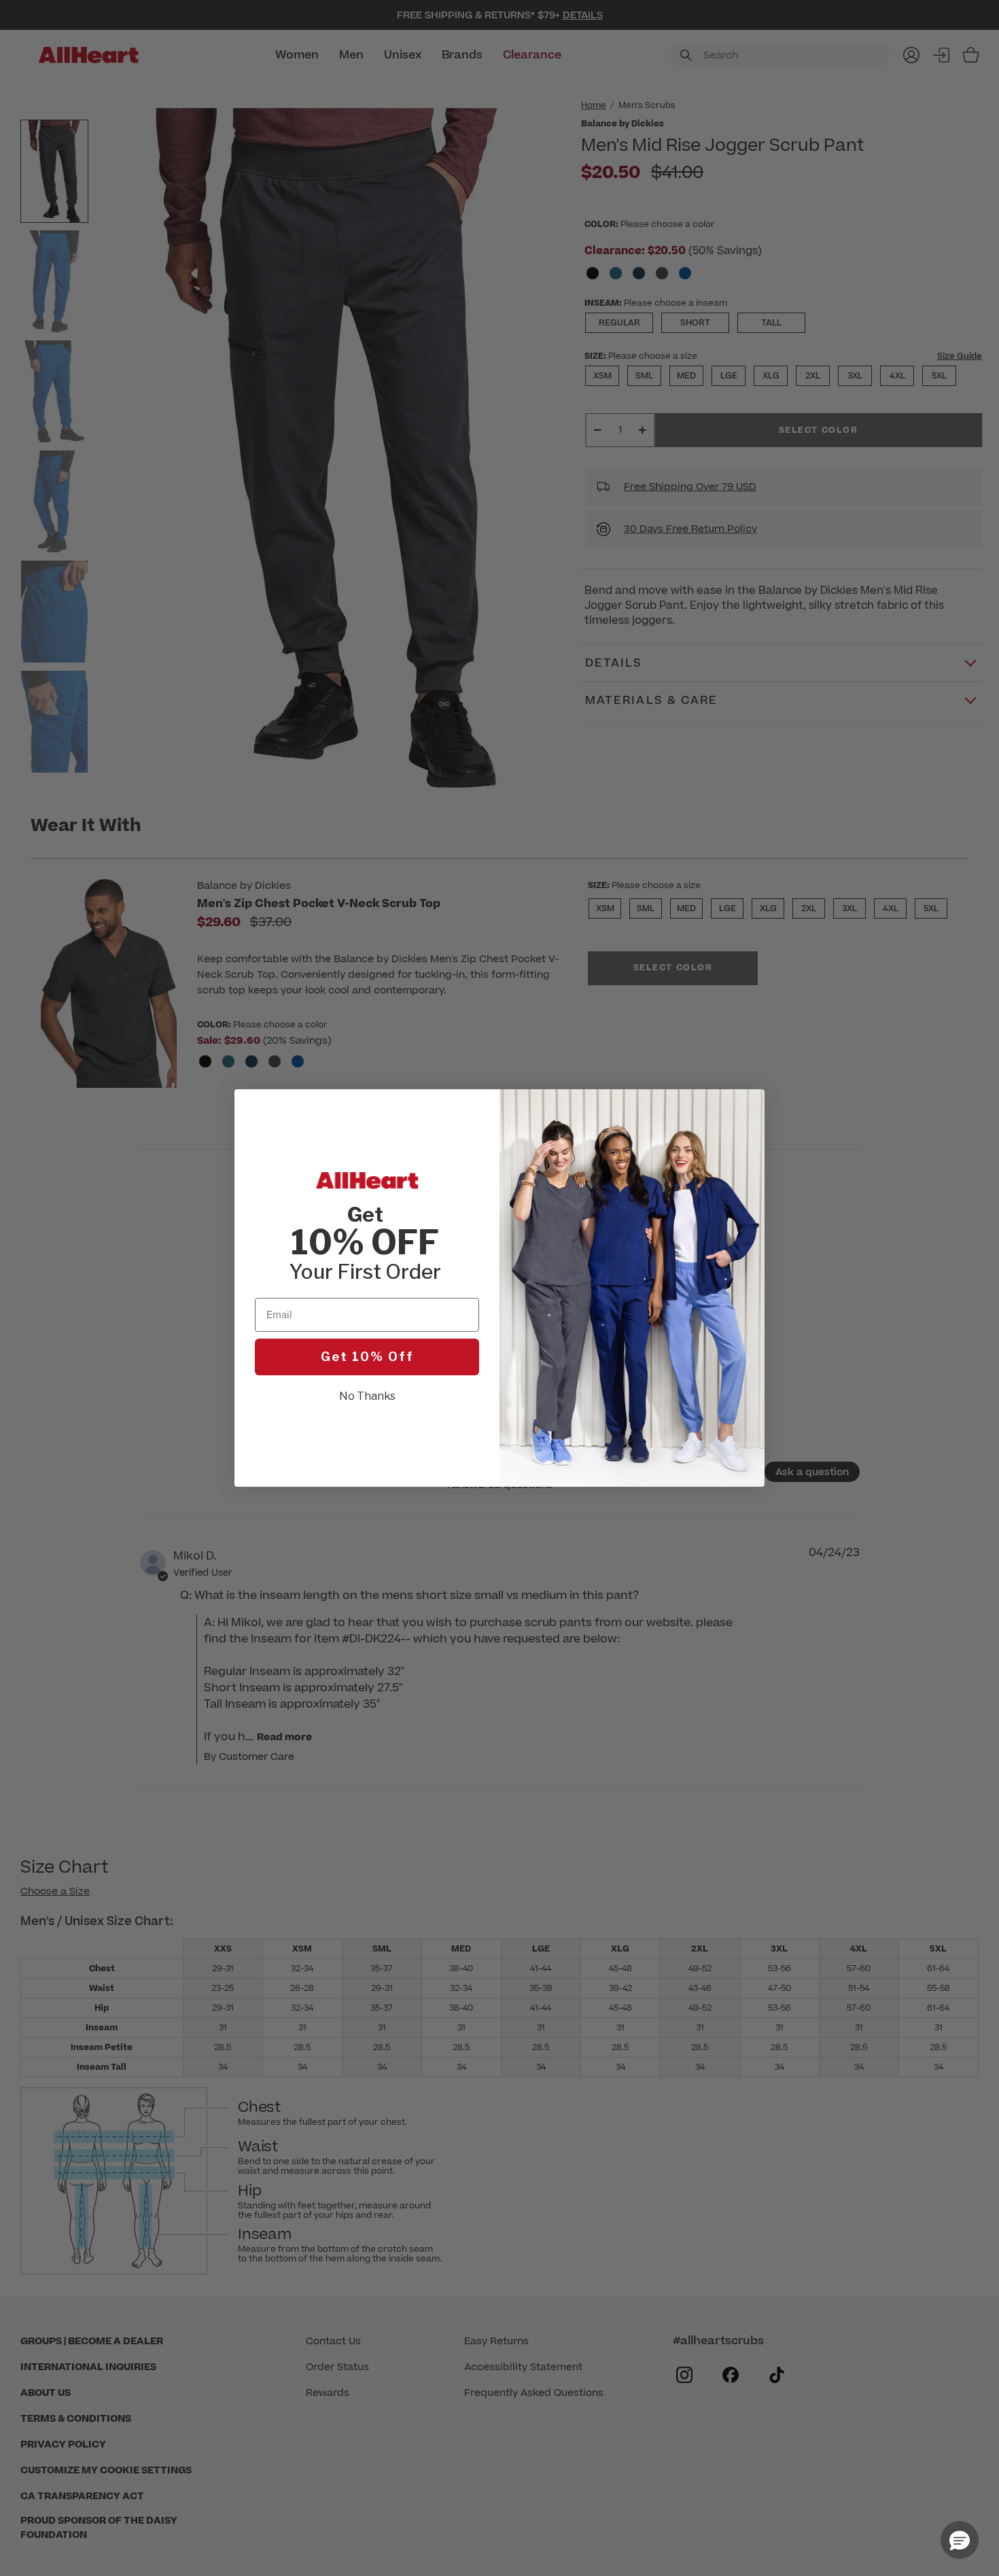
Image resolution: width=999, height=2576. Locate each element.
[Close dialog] (747, 1107)
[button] (960, 2540)
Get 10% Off (367, 1357)
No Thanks (367, 1396)
